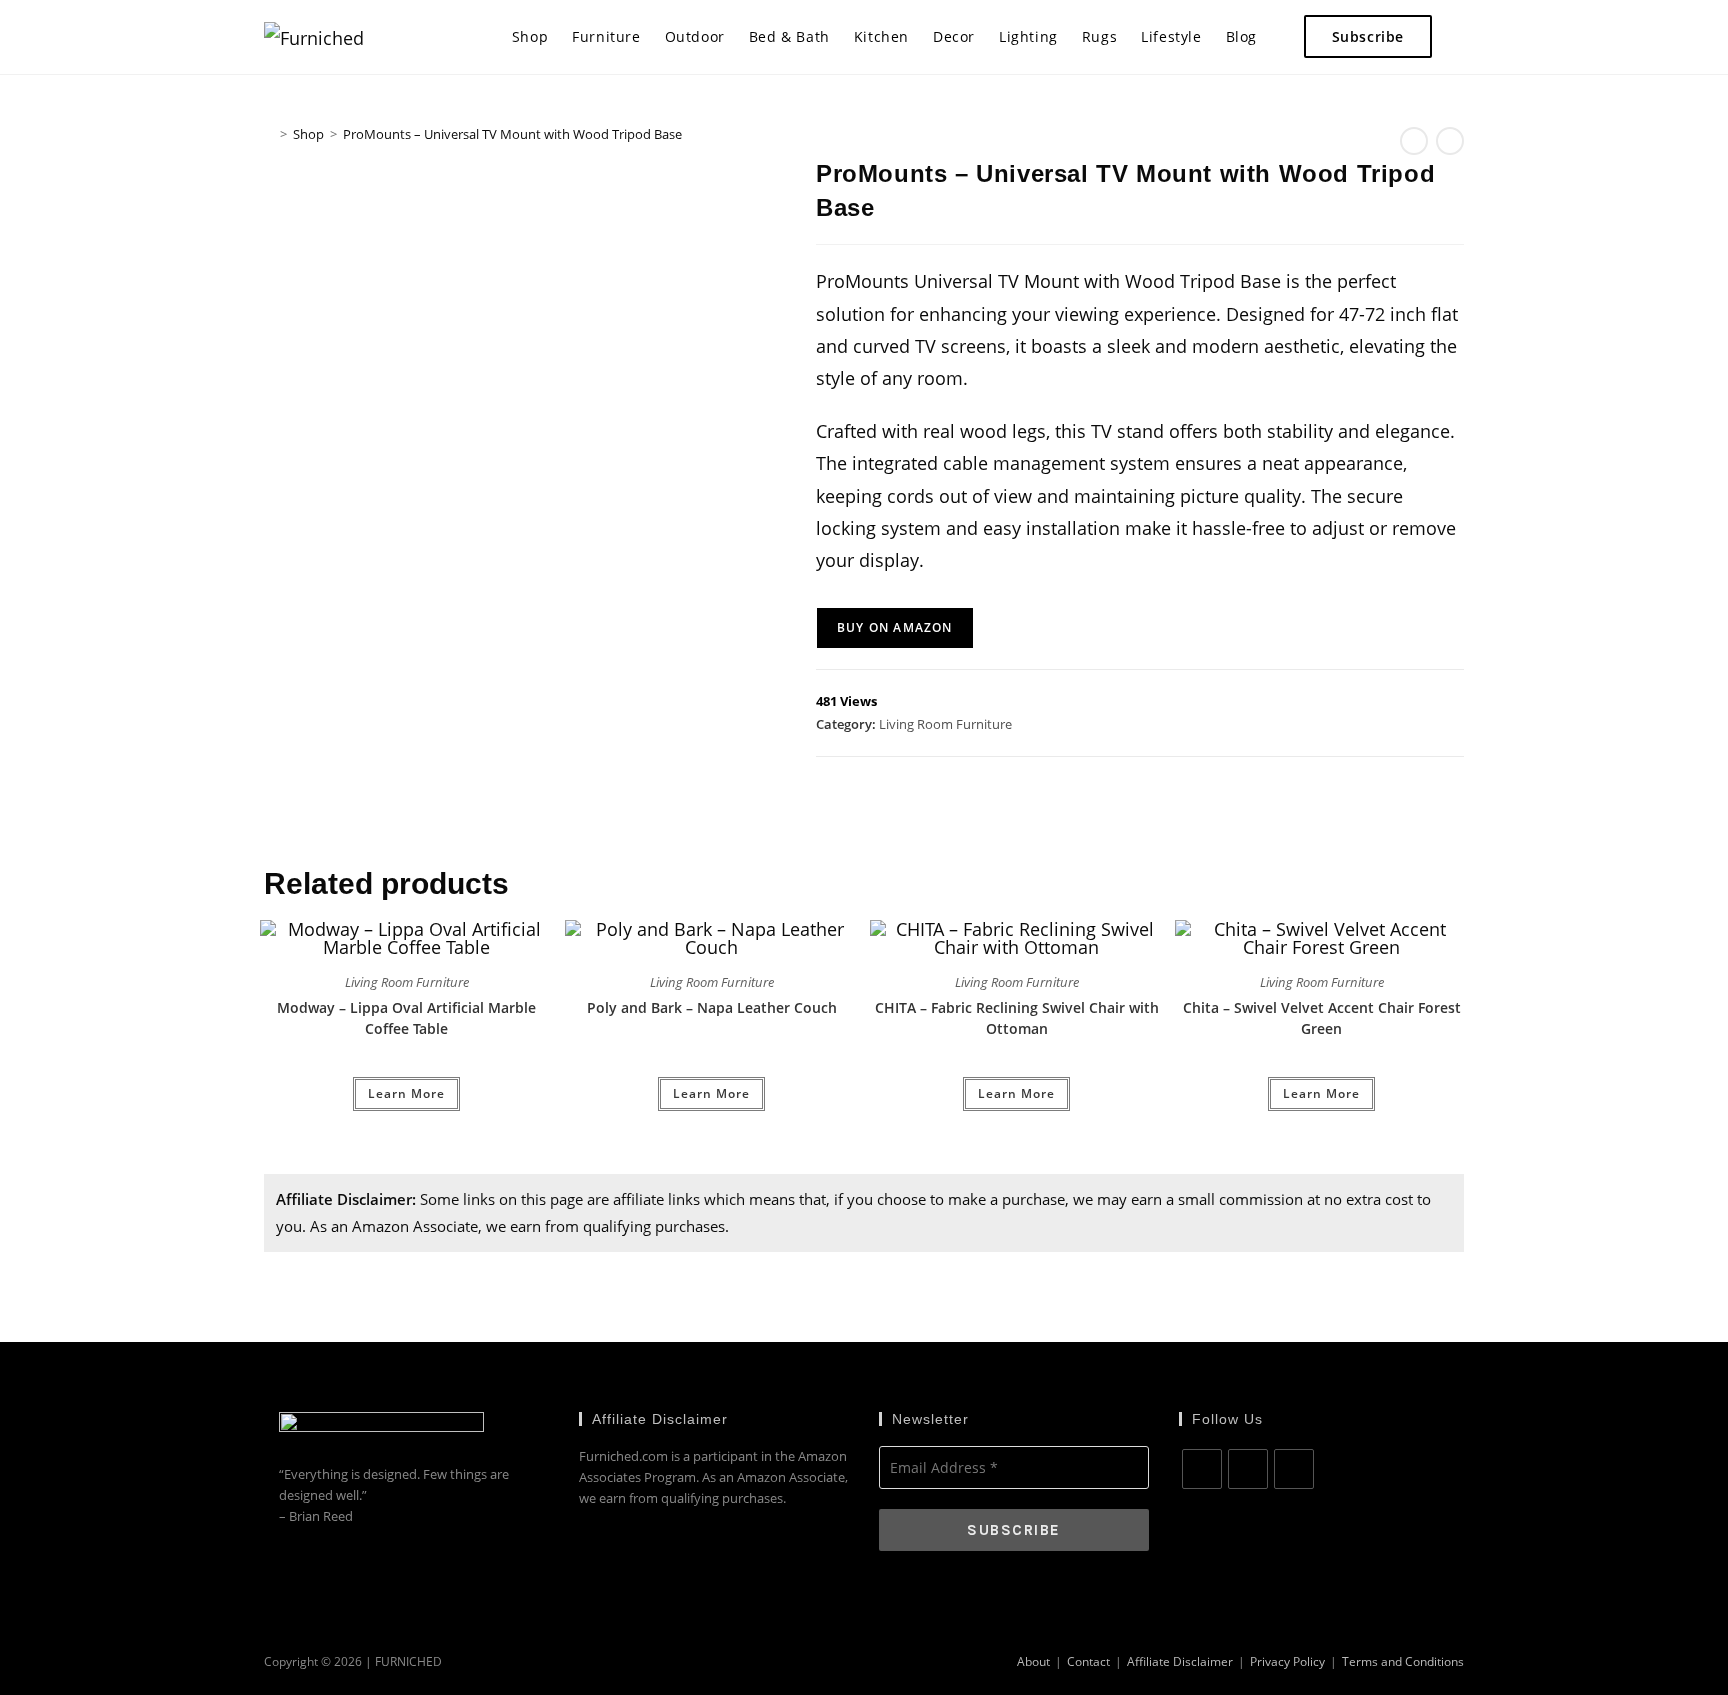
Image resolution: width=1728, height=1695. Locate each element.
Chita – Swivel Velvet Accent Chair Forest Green (1322, 1018)
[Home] (269, 134)
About (1033, 1661)
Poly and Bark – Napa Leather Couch (712, 1007)
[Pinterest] (1294, 1469)
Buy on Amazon (895, 627)
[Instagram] (1248, 1469)
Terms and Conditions (1403, 1661)
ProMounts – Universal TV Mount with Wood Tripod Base (512, 134)
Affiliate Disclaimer (1180, 1661)
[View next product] (1450, 141)
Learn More (406, 1093)
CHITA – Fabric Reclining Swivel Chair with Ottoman (1017, 1018)
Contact (1088, 1661)
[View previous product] (1414, 141)
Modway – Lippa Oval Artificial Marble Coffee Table (406, 1018)
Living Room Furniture (945, 724)
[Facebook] (1202, 1469)
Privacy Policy (1287, 1661)
